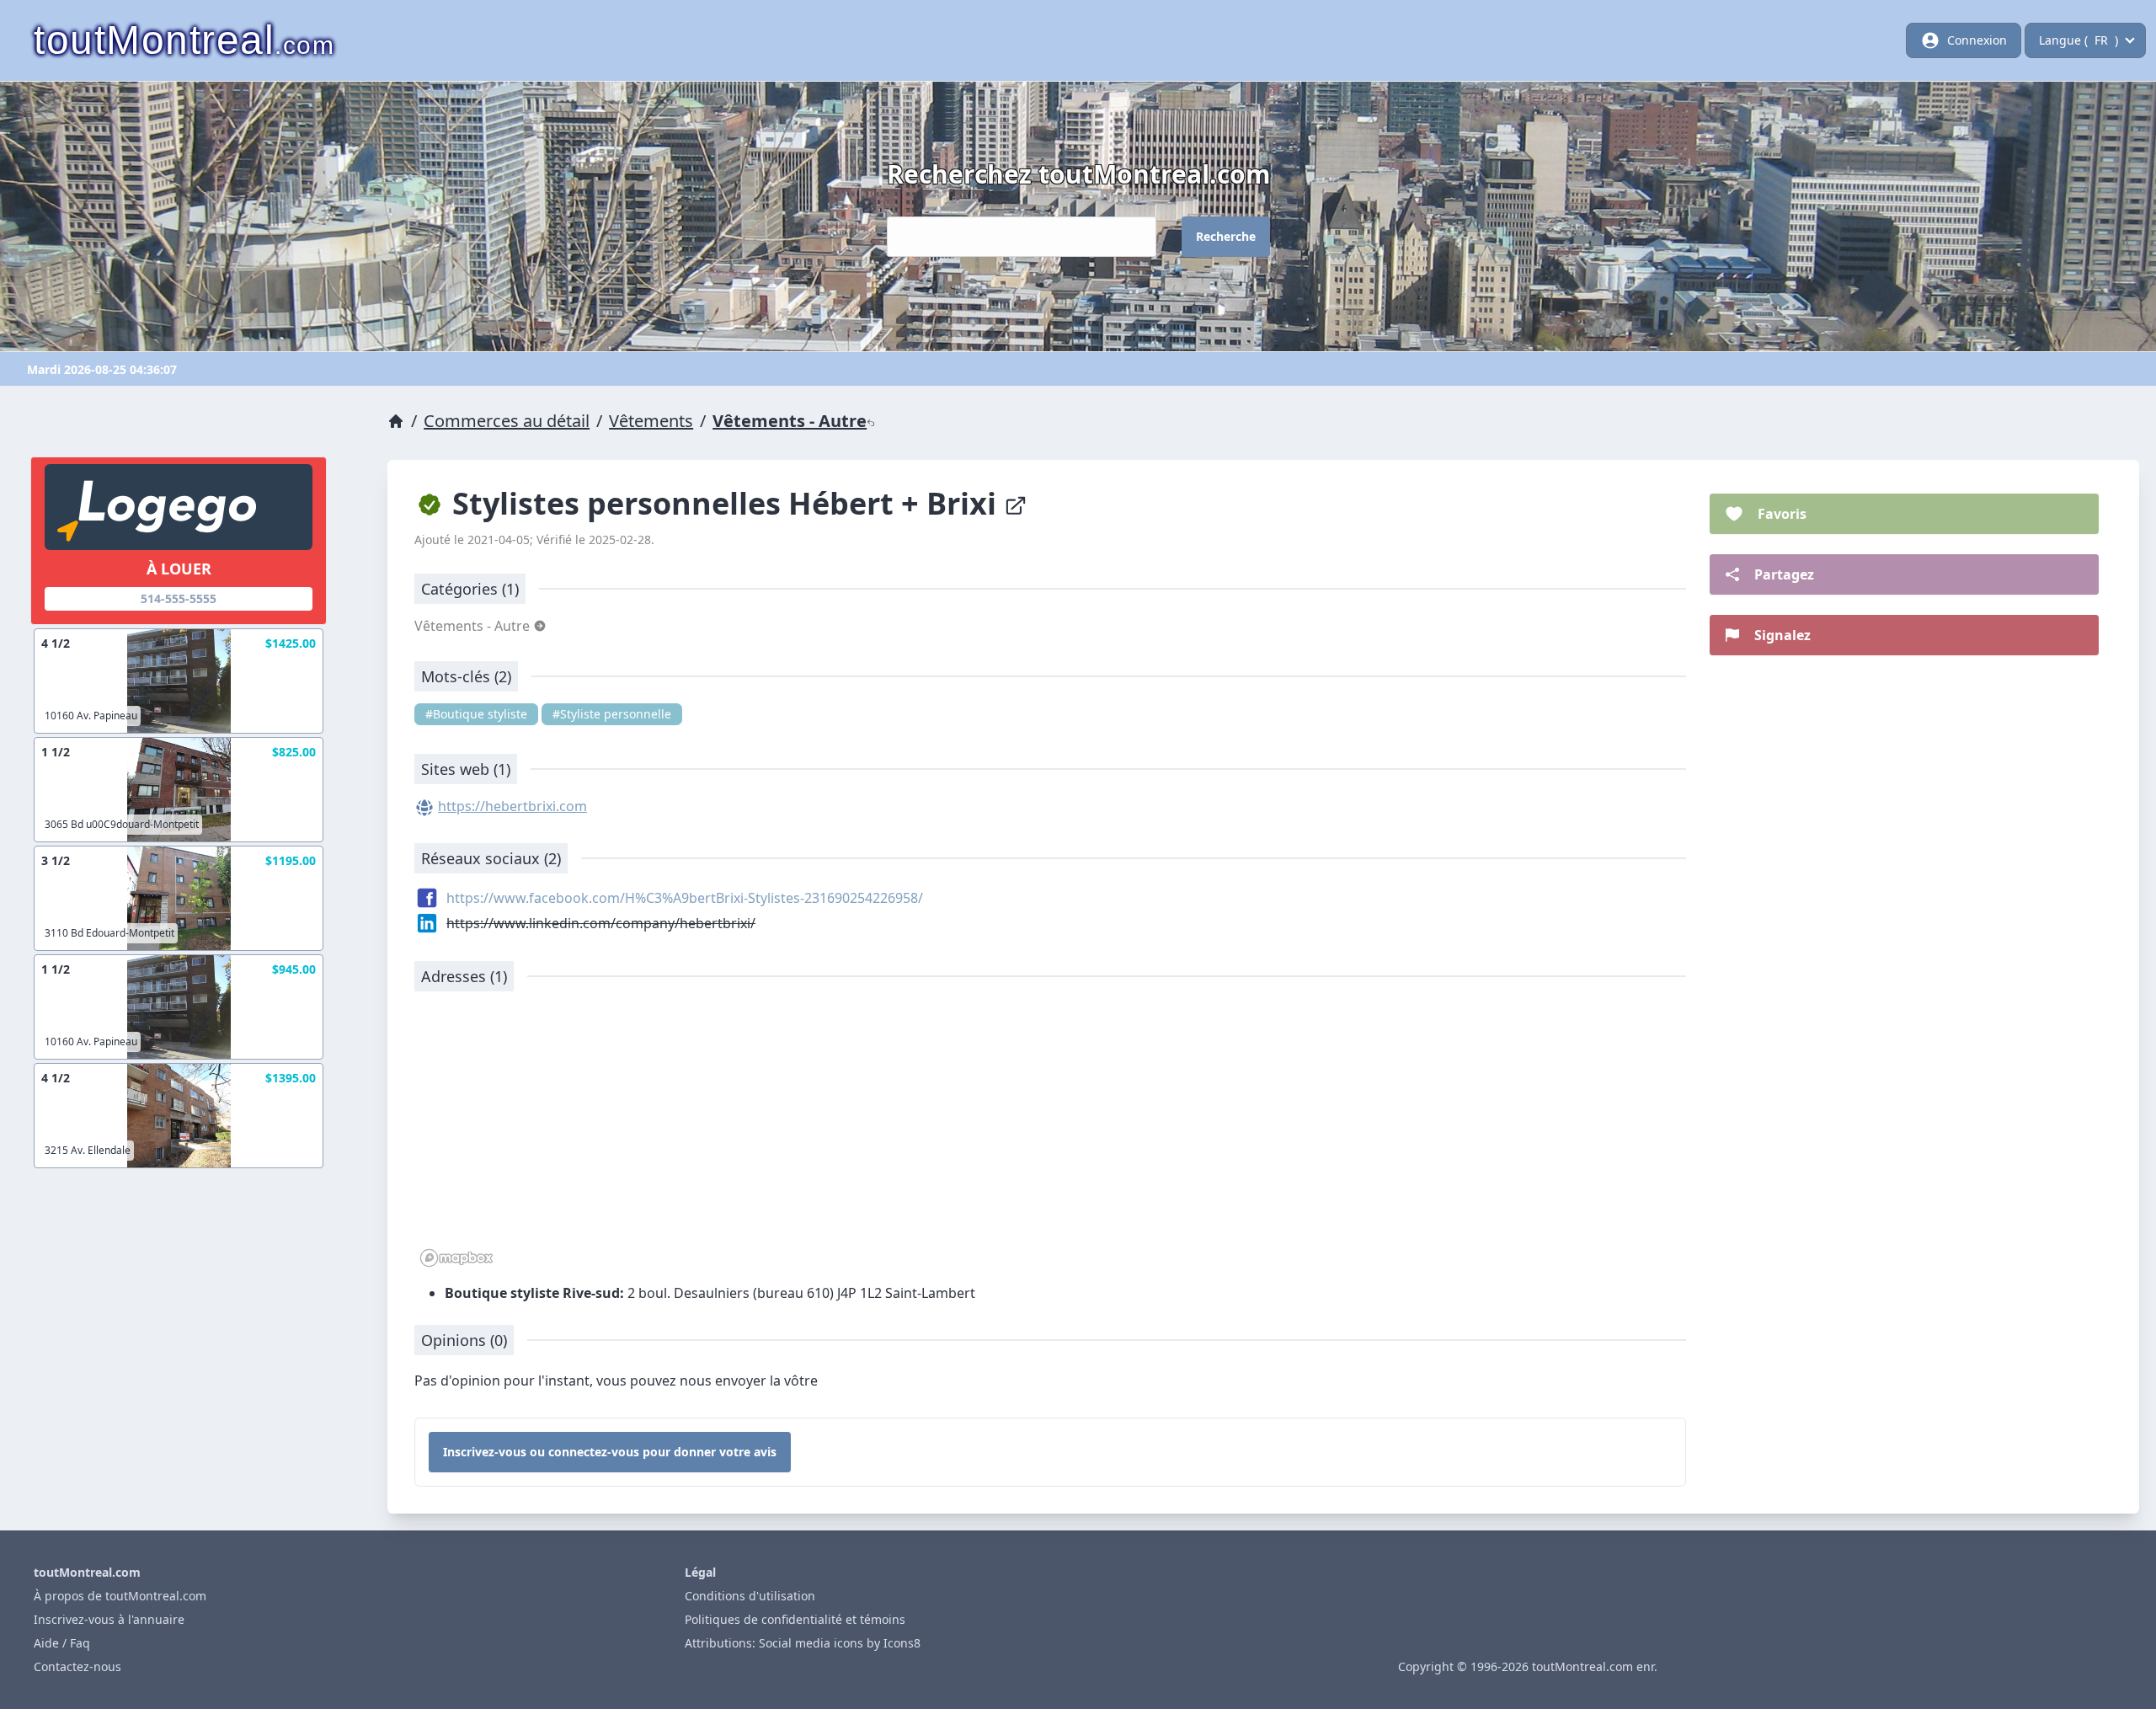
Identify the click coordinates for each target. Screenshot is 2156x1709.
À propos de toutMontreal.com (120, 1596)
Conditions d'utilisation (750, 1596)
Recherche (1226, 236)
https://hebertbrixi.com (512, 806)
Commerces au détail (507, 421)
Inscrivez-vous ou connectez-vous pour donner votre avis (610, 1452)
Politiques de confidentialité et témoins (795, 1619)
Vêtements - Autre (790, 421)
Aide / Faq (62, 1643)
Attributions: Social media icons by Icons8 (803, 1643)
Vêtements (651, 421)
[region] (1050, 1138)
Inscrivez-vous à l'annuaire (109, 1619)
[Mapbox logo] (456, 1258)
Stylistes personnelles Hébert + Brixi (724, 503)
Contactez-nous (77, 1666)
